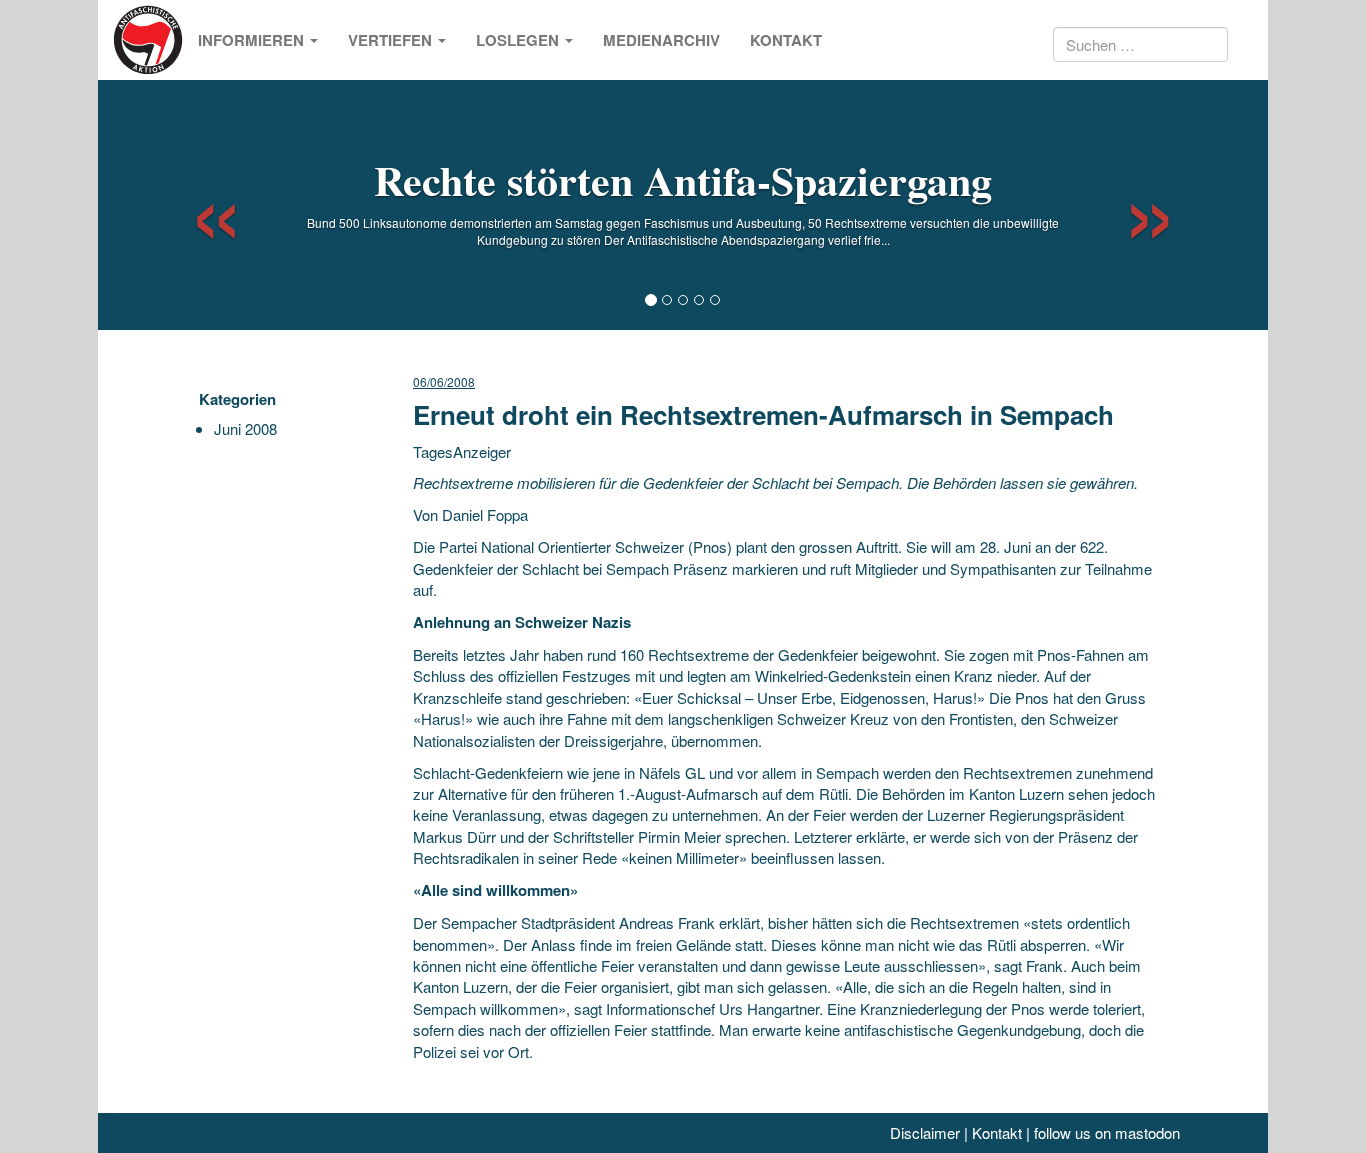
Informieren (253, 40)
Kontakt (786, 40)
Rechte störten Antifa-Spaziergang (683, 179)
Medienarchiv (661, 40)
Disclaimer (925, 1132)
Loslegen (519, 40)
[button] (198, 205)
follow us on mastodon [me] (1107, 1132)
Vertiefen (392, 40)
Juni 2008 (245, 428)
